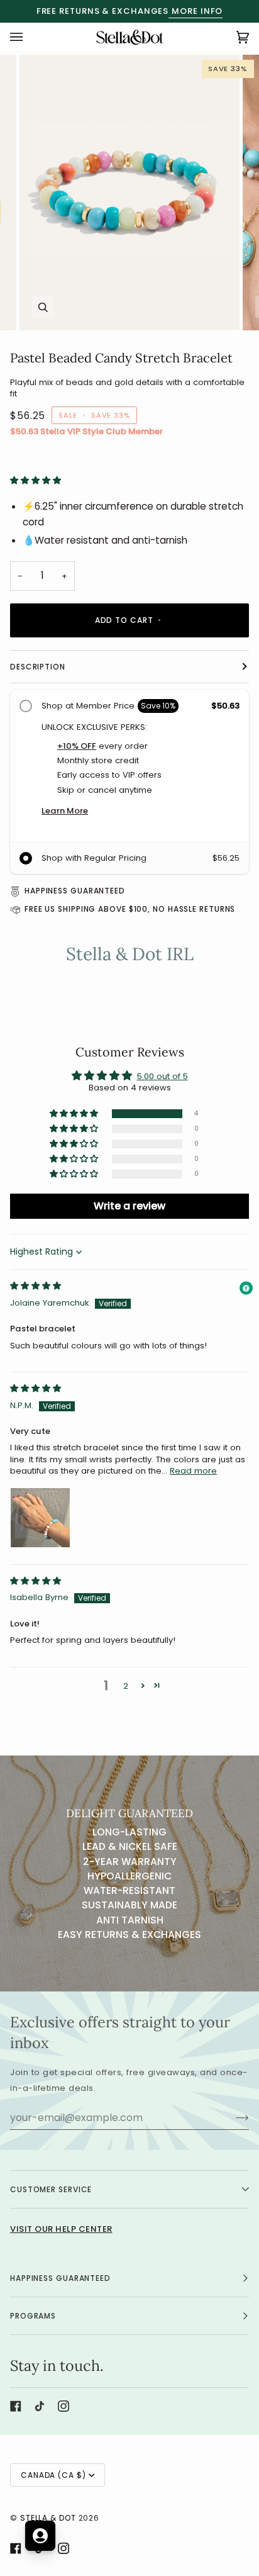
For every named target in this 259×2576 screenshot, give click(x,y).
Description (38, 667)
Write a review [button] (129, 1206)
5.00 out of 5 (163, 1076)
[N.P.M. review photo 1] (40, 1518)
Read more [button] (193, 1471)
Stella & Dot (48, 2518)
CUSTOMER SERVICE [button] (51, 2189)
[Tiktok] (40, 2406)
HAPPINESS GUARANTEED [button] (60, 2278)
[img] (36, 1286)
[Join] (232, 2117)
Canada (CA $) (53, 2475)
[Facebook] (16, 2406)
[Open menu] (29, 37)
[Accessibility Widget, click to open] (246, 1288)
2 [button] (126, 1686)
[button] (36, 480)
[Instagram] (63, 2406)
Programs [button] (33, 2316)
